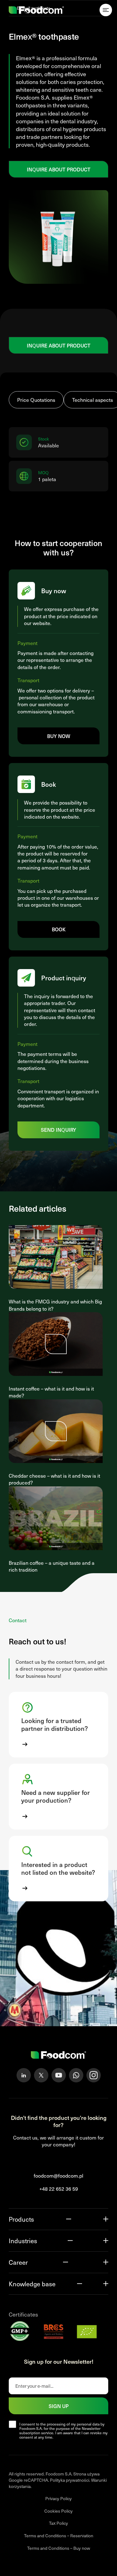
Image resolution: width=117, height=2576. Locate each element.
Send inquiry (58, 1130)
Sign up (59, 2406)
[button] (58, 1725)
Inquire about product (59, 169)
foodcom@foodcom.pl (58, 2176)
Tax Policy (58, 2523)
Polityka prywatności (70, 2480)
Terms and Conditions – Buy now (59, 2548)
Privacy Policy (58, 2498)
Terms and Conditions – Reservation (59, 2536)
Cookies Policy (58, 2511)
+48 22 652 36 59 (59, 2189)
